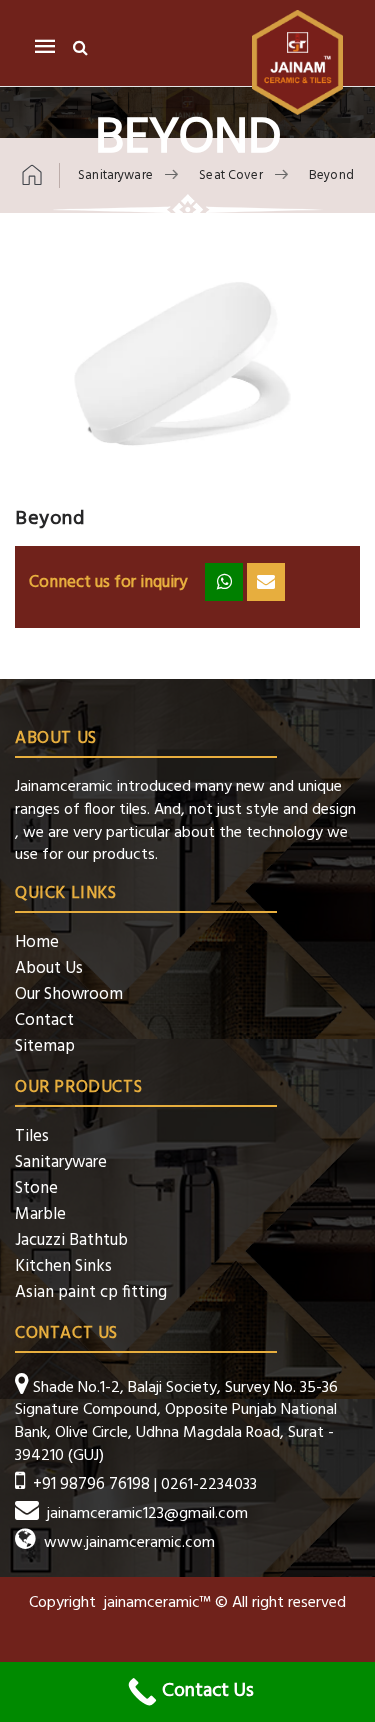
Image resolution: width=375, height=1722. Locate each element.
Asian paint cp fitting (91, 1292)
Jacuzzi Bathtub (71, 1240)
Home (37, 942)
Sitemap (45, 1046)
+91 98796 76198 (91, 1484)
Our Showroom (69, 994)
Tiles (32, 1136)
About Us (49, 968)
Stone (36, 1188)
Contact (44, 1020)
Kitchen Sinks (63, 1266)
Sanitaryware (61, 1162)
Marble (40, 1214)
